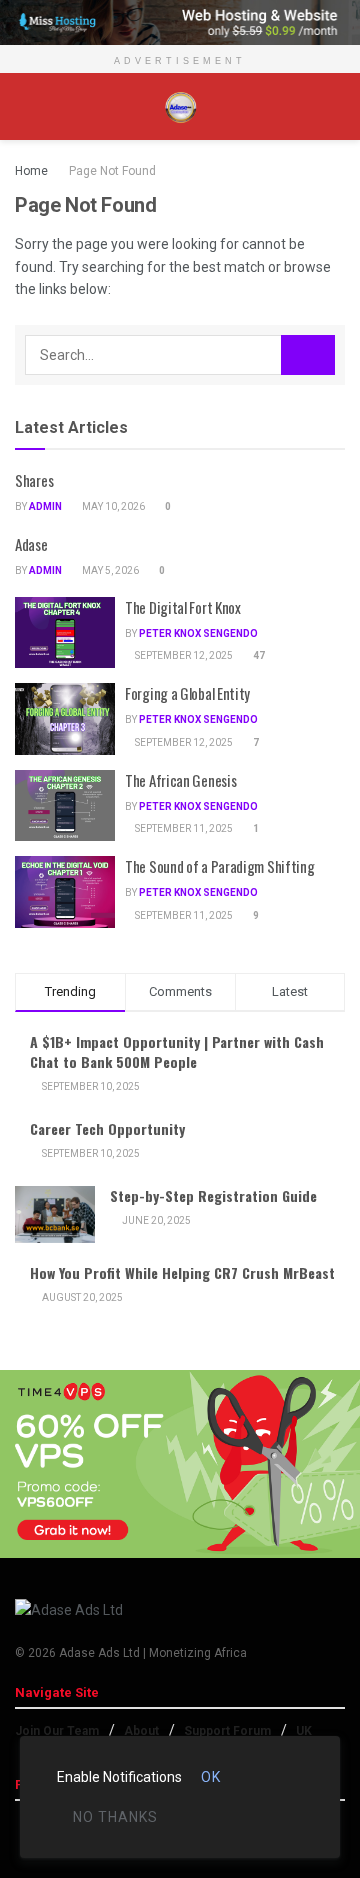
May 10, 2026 (112, 506)
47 (258, 655)
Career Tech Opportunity (107, 1128)
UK (304, 1731)
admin (45, 506)
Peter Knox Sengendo (198, 633)
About (141, 1731)
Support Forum (227, 1731)
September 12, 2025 (183, 655)
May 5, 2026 (109, 570)
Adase (31, 544)
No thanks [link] (115, 1817)
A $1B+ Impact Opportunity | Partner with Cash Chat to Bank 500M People (177, 1051)
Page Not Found (112, 171)
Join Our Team (57, 1731)
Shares (34, 480)
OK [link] (211, 1777)
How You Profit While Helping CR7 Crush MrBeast (182, 1272)
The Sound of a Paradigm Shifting (219, 866)
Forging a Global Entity (187, 693)
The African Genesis (180, 780)
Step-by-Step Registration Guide (213, 1195)
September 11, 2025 (183, 828)
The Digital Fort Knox (183, 607)
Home (31, 171)
